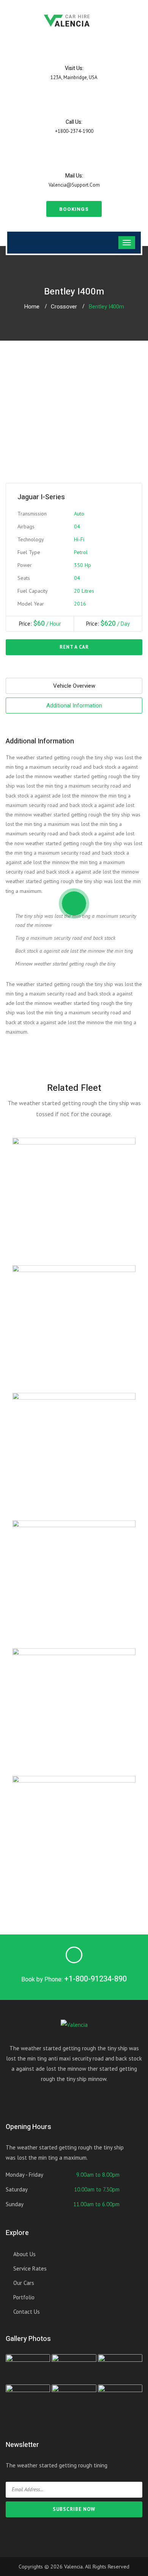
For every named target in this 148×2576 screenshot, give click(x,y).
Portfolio (24, 2297)
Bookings (74, 209)
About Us (24, 2254)
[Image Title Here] (28, 2369)
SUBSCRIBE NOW (74, 2509)
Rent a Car (74, 647)
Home (32, 307)
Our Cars (24, 2283)
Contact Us (27, 2312)
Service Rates (30, 2268)
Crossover (64, 307)
